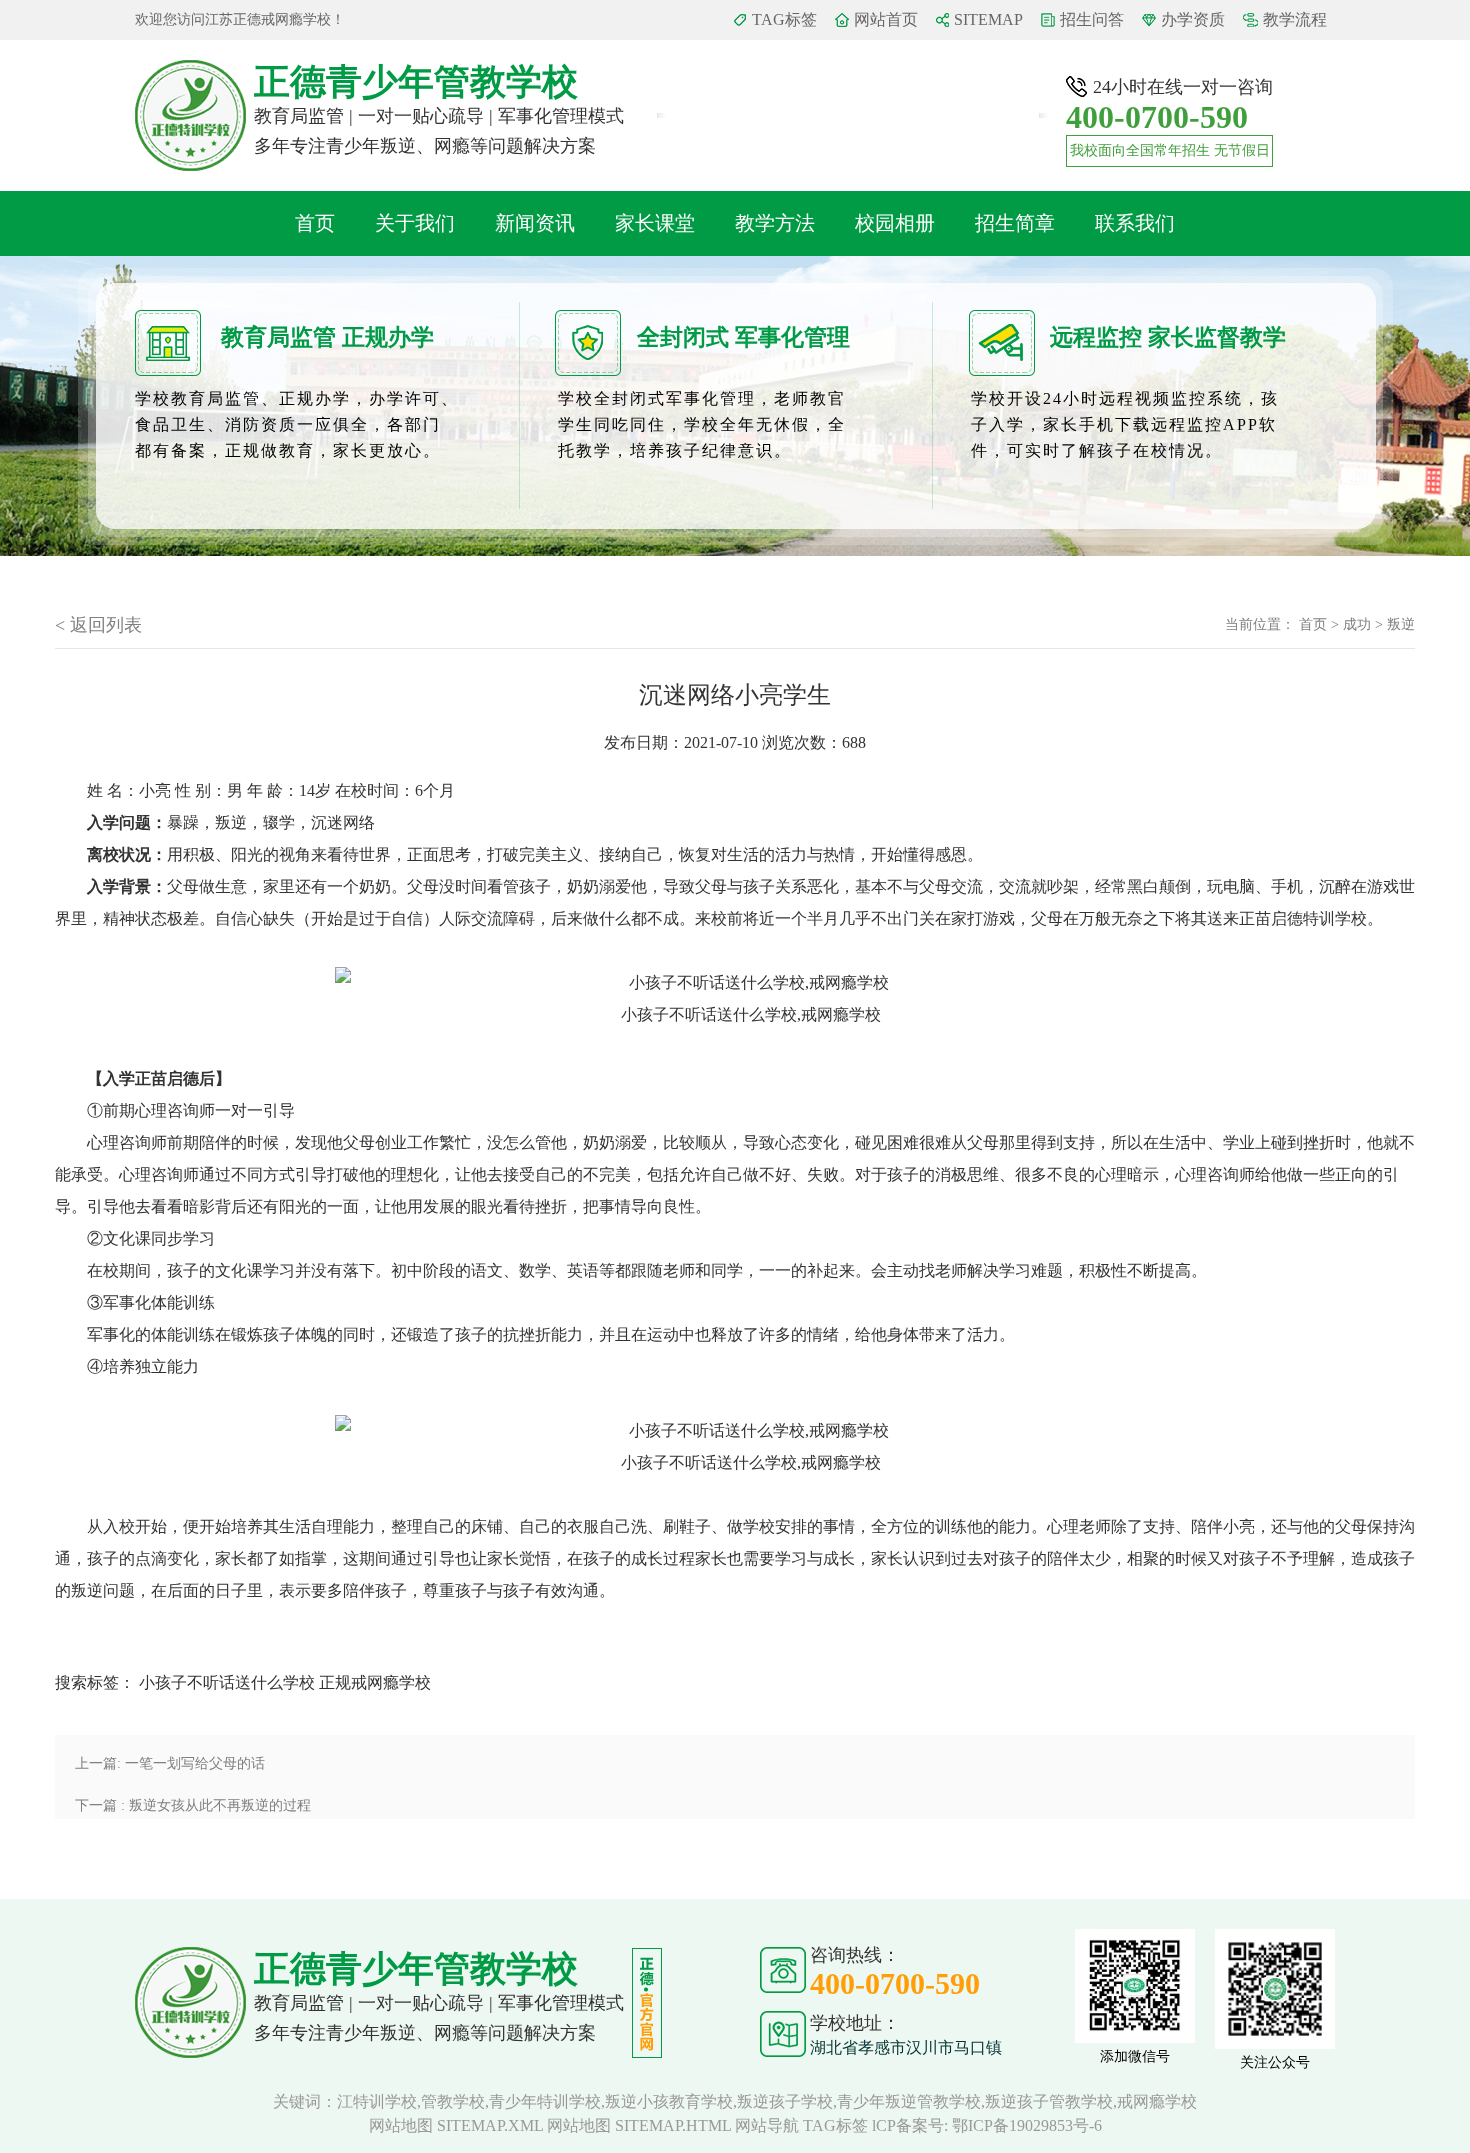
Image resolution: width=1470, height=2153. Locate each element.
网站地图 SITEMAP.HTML (639, 2125)
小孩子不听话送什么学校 (227, 1682)
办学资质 (1193, 19)
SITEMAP (988, 19)
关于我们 (415, 223)
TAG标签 (784, 19)
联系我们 (1135, 223)
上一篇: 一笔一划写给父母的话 (170, 1763)
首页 (315, 223)
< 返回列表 (98, 625)
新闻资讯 (535, 223)
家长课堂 (655, 223)
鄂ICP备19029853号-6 (1027, 2125)
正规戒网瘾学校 (375, 1682)
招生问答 (1092, 19)
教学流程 (1295, 19)
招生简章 (1015, 223)
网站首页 (886, 19)
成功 (1357, 624)
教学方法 (775, 223)
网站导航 (767, 2125)
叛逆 (1401, 624)
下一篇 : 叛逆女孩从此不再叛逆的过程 (193, 1805)
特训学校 (1335, 918)
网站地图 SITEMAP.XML (456, 2125)
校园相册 (895, 223)
